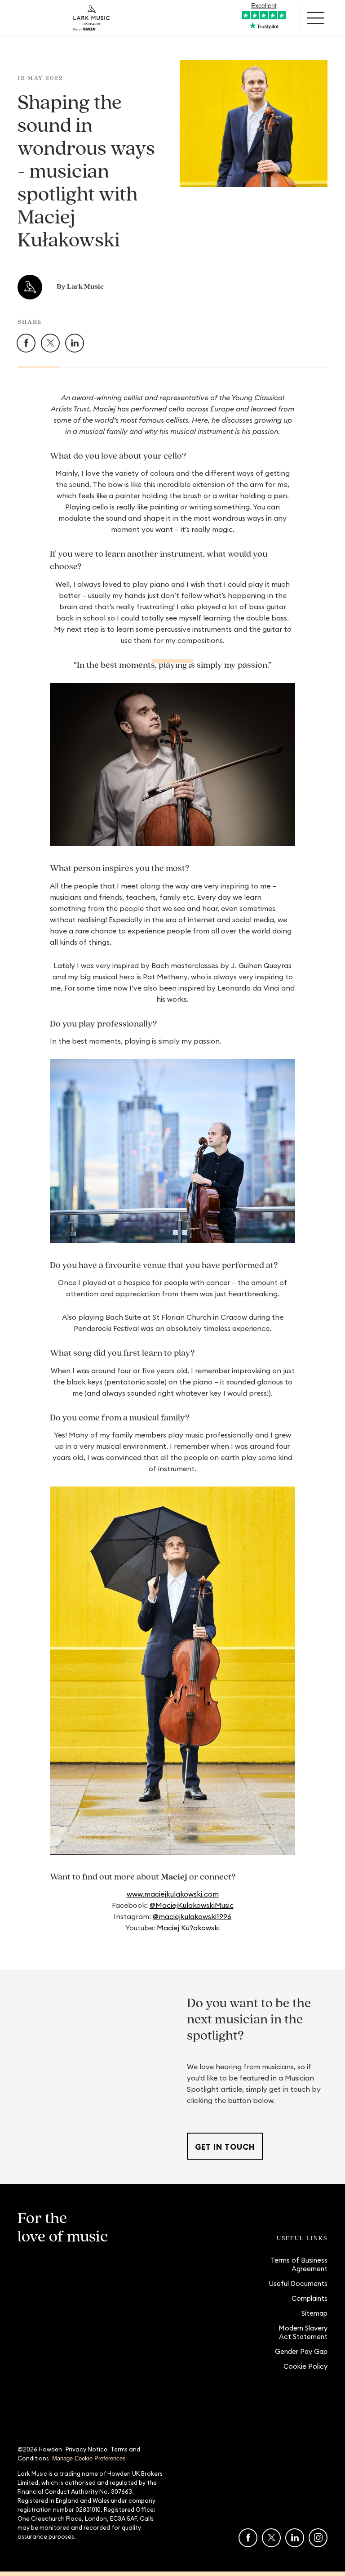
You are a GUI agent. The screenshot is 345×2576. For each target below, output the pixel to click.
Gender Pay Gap (301, 2351)
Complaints (310, 2298)
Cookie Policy (305, 2366)
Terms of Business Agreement (299, 2264)
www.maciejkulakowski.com (173, 1894)
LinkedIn (84, 340)
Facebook (35, 340)
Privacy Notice (86, 2449)
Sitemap (314, 2313)
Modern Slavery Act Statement (303, 2332)
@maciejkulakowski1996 (192, 1916)
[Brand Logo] (92, 18)
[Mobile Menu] (316, 18)
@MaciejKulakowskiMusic (192, 1905)
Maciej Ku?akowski (188, 1928)
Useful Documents (298, 2284)
